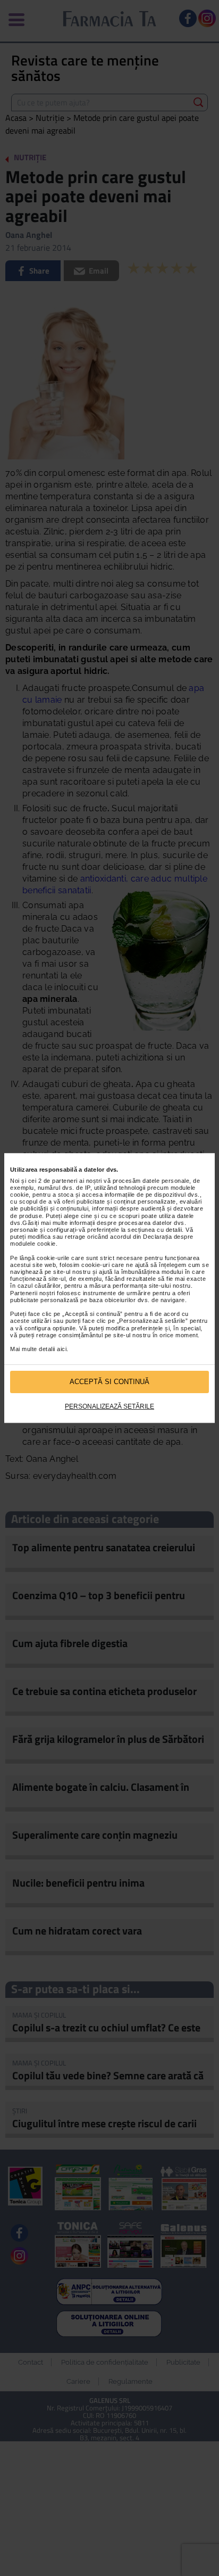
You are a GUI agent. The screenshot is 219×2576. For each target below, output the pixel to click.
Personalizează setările (109, 1406)
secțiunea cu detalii (155, 1230)
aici (62, 1349)
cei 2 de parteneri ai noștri (65, 1181)
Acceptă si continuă (109, 1382)
